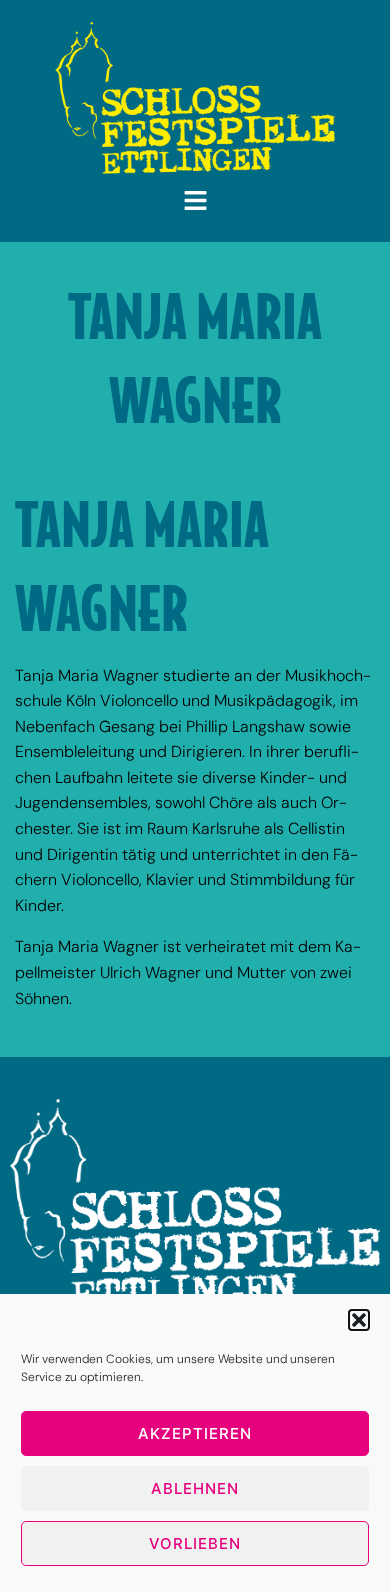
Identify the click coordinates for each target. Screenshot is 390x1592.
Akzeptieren (195, 1433)
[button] (359, 1320)
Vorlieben (195, 1543)
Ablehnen (195, 1488)
